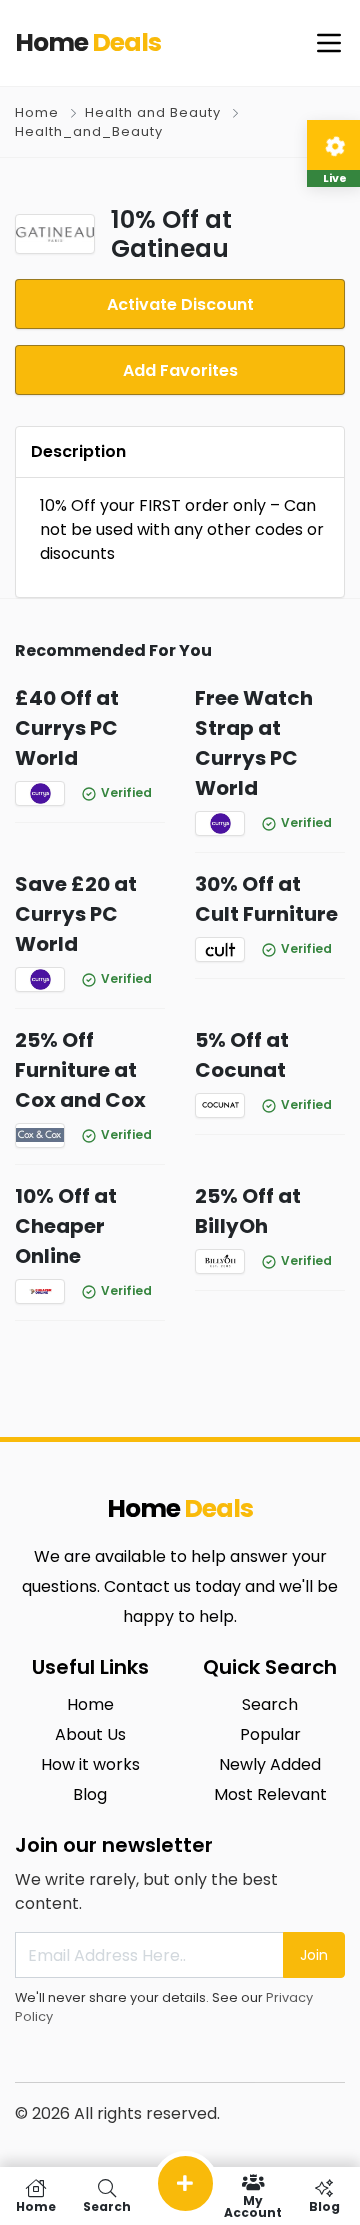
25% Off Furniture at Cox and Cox (80, 1070)
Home (37, 112)
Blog (90, 1794)
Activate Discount (180, 304)
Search (270, 1704)
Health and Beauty (153, 112)
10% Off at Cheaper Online (66, 1226)
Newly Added (270, 1764)
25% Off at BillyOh (248, 1211)
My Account (253, 2205)
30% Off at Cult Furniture (266, 899)
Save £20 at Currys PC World (76, 914)
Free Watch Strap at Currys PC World (254, 743)
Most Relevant (270, 1794)
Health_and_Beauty (89, 131)
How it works (90, 1764)
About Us (90, 1734)
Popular (270, 1734)
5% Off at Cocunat (242, 1055)
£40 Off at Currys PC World (67, 728)
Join (314, 1955)
